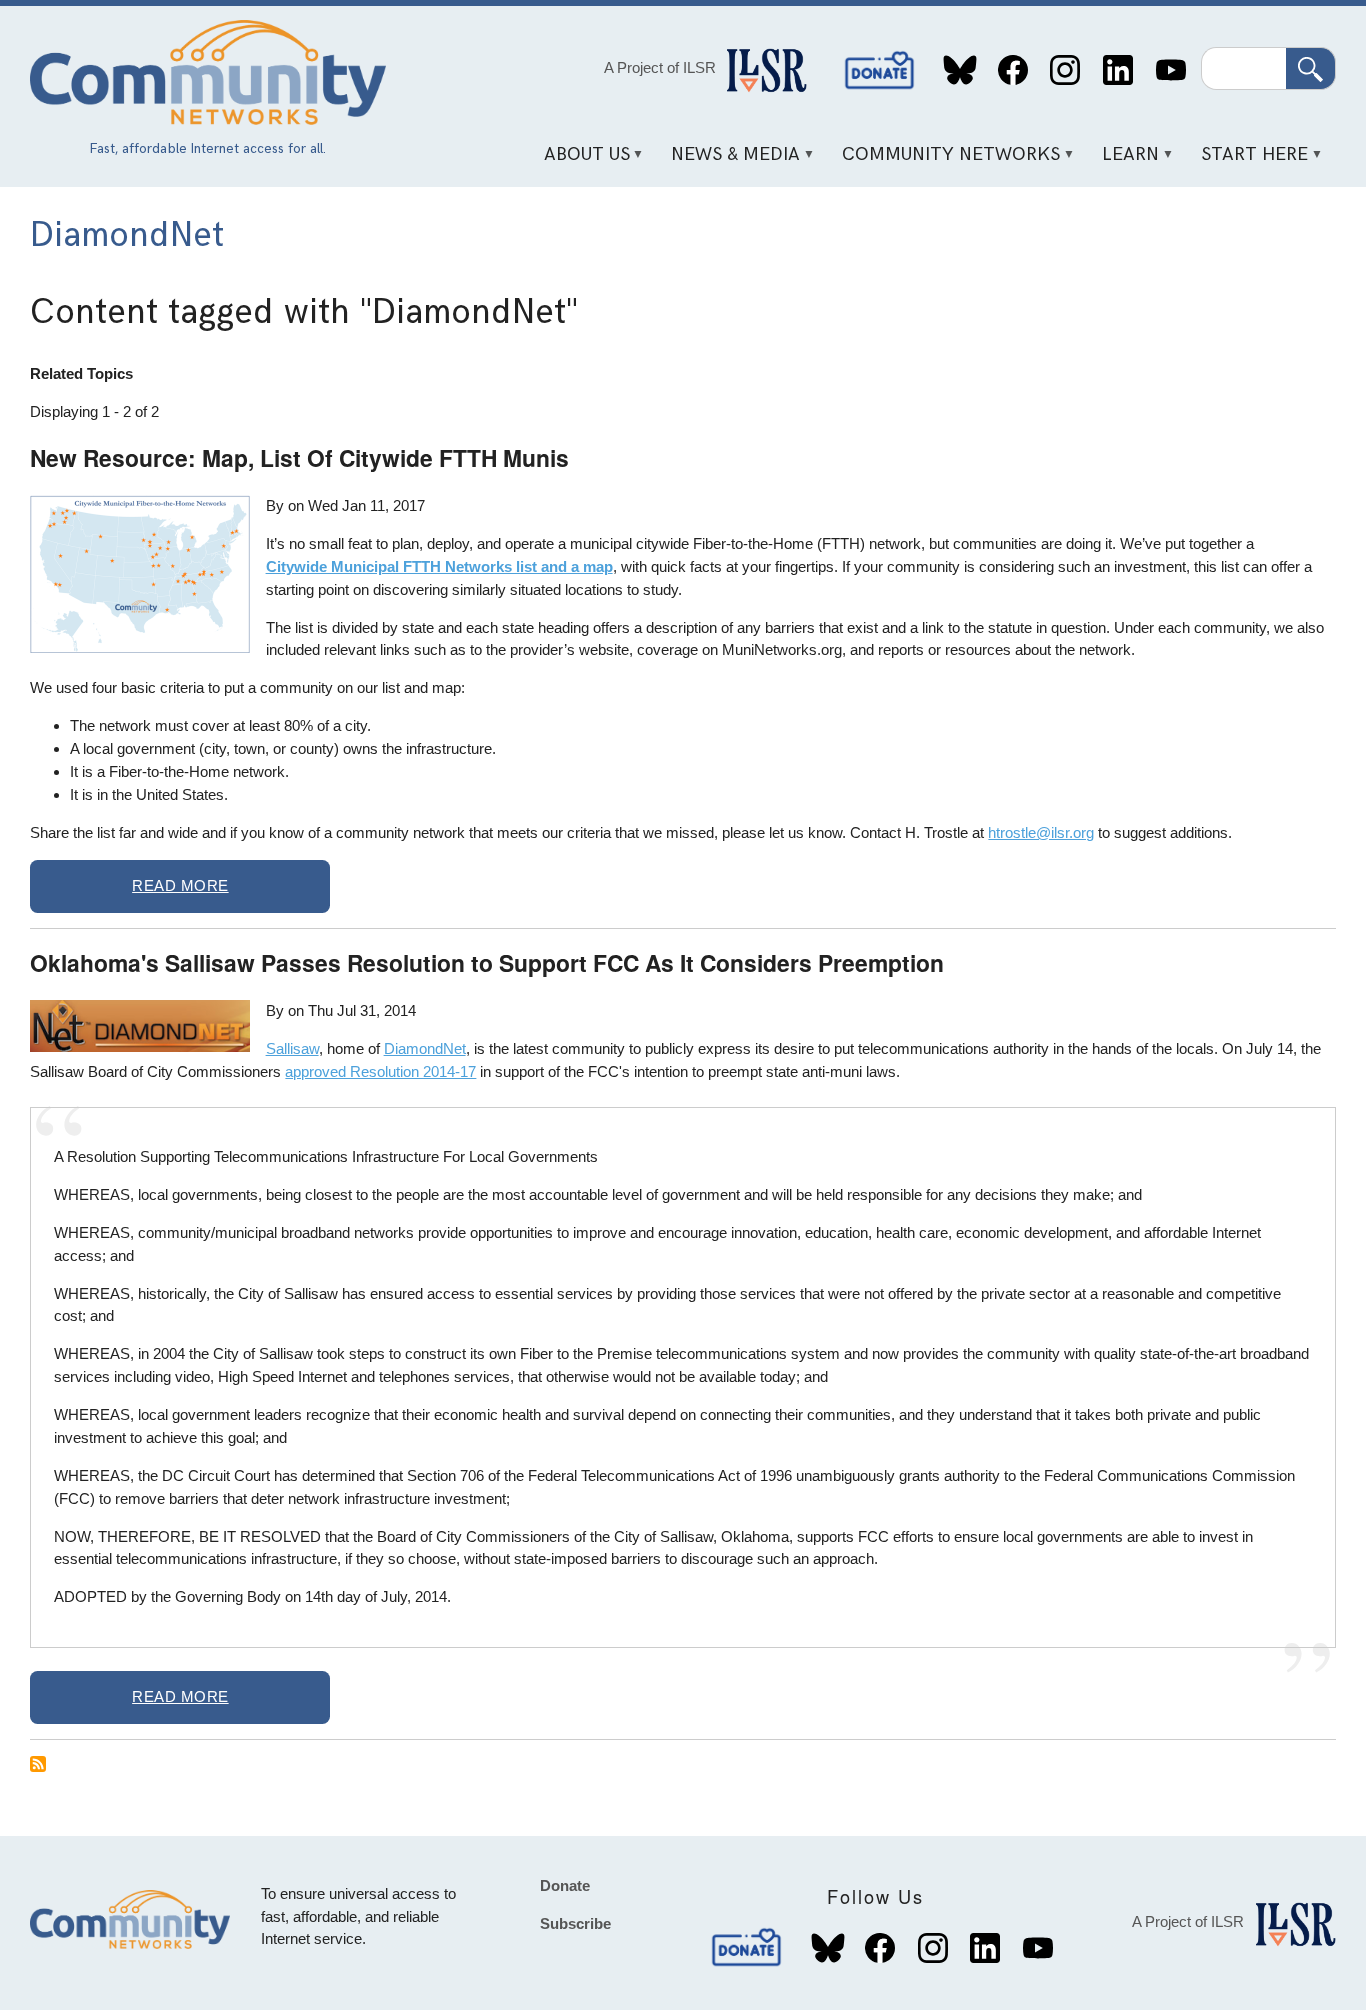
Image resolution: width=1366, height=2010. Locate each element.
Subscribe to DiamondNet (38, 1764)
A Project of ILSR (660, 67)
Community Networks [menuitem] (944, 161)
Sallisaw (292, 1048)
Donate (880, 70)
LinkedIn (1117, 70)
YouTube (1170, 70)
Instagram (1065, 70)
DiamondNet (425, 1048)
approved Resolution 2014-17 (380, 1071)
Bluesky (960, 70)
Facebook (1012, 70)
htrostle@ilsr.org (1041, 832)
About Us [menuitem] (579, 161)
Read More (180, 885)
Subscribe (575, 1923)
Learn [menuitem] (1124, 161)
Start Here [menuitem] (1248, 161)
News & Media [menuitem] (729, 161)
